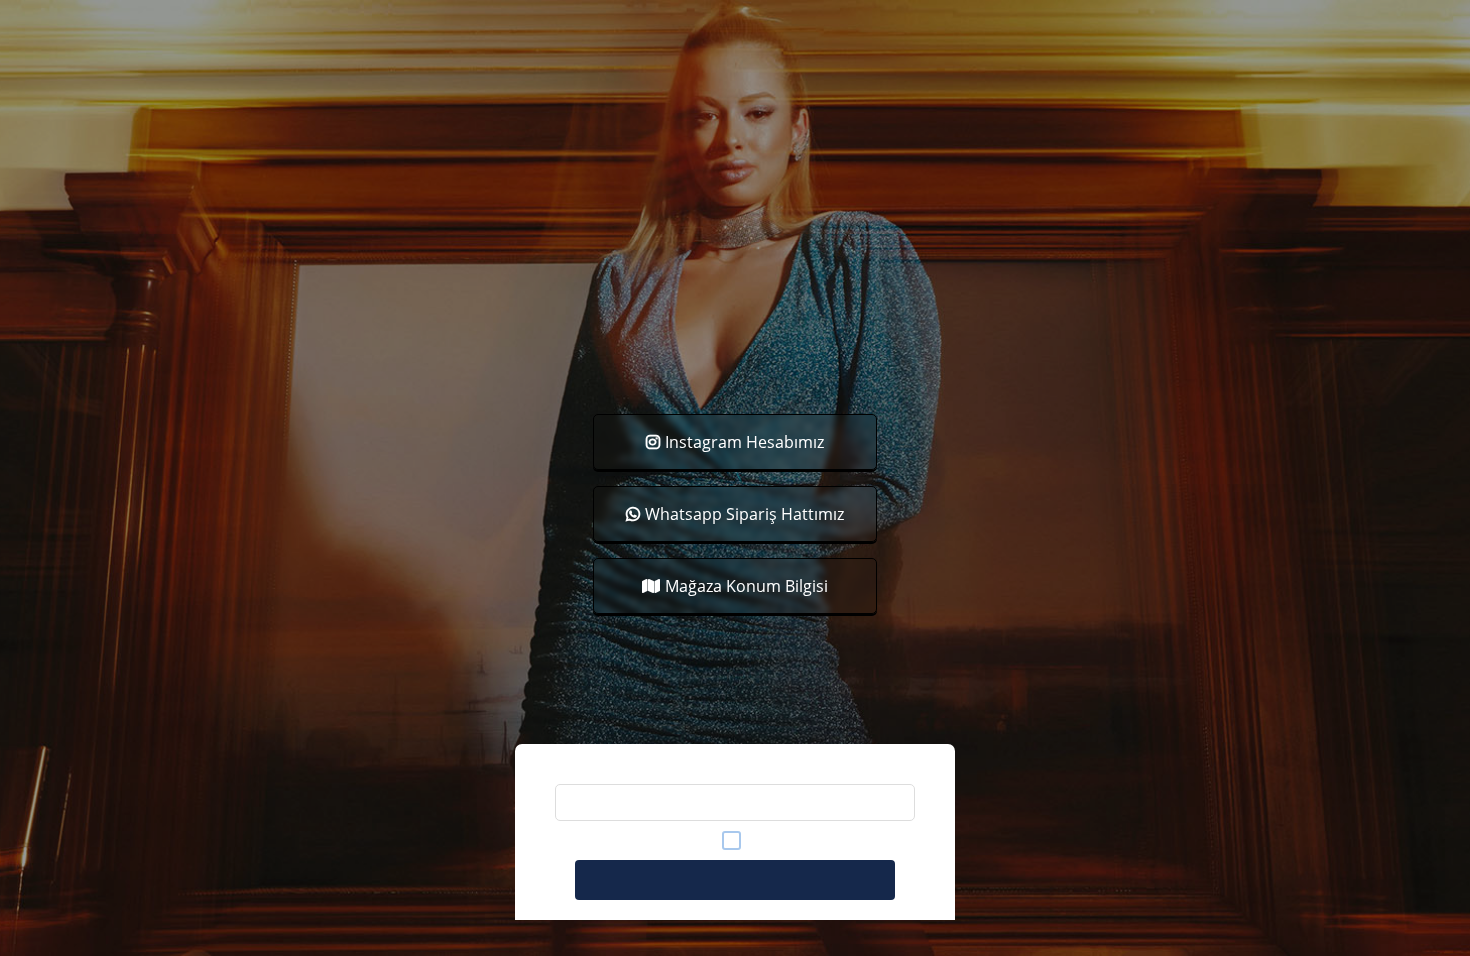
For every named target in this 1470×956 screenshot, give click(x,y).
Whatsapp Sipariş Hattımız (744, 514)
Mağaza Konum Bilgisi (746, 586)
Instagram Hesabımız (744, 442)
